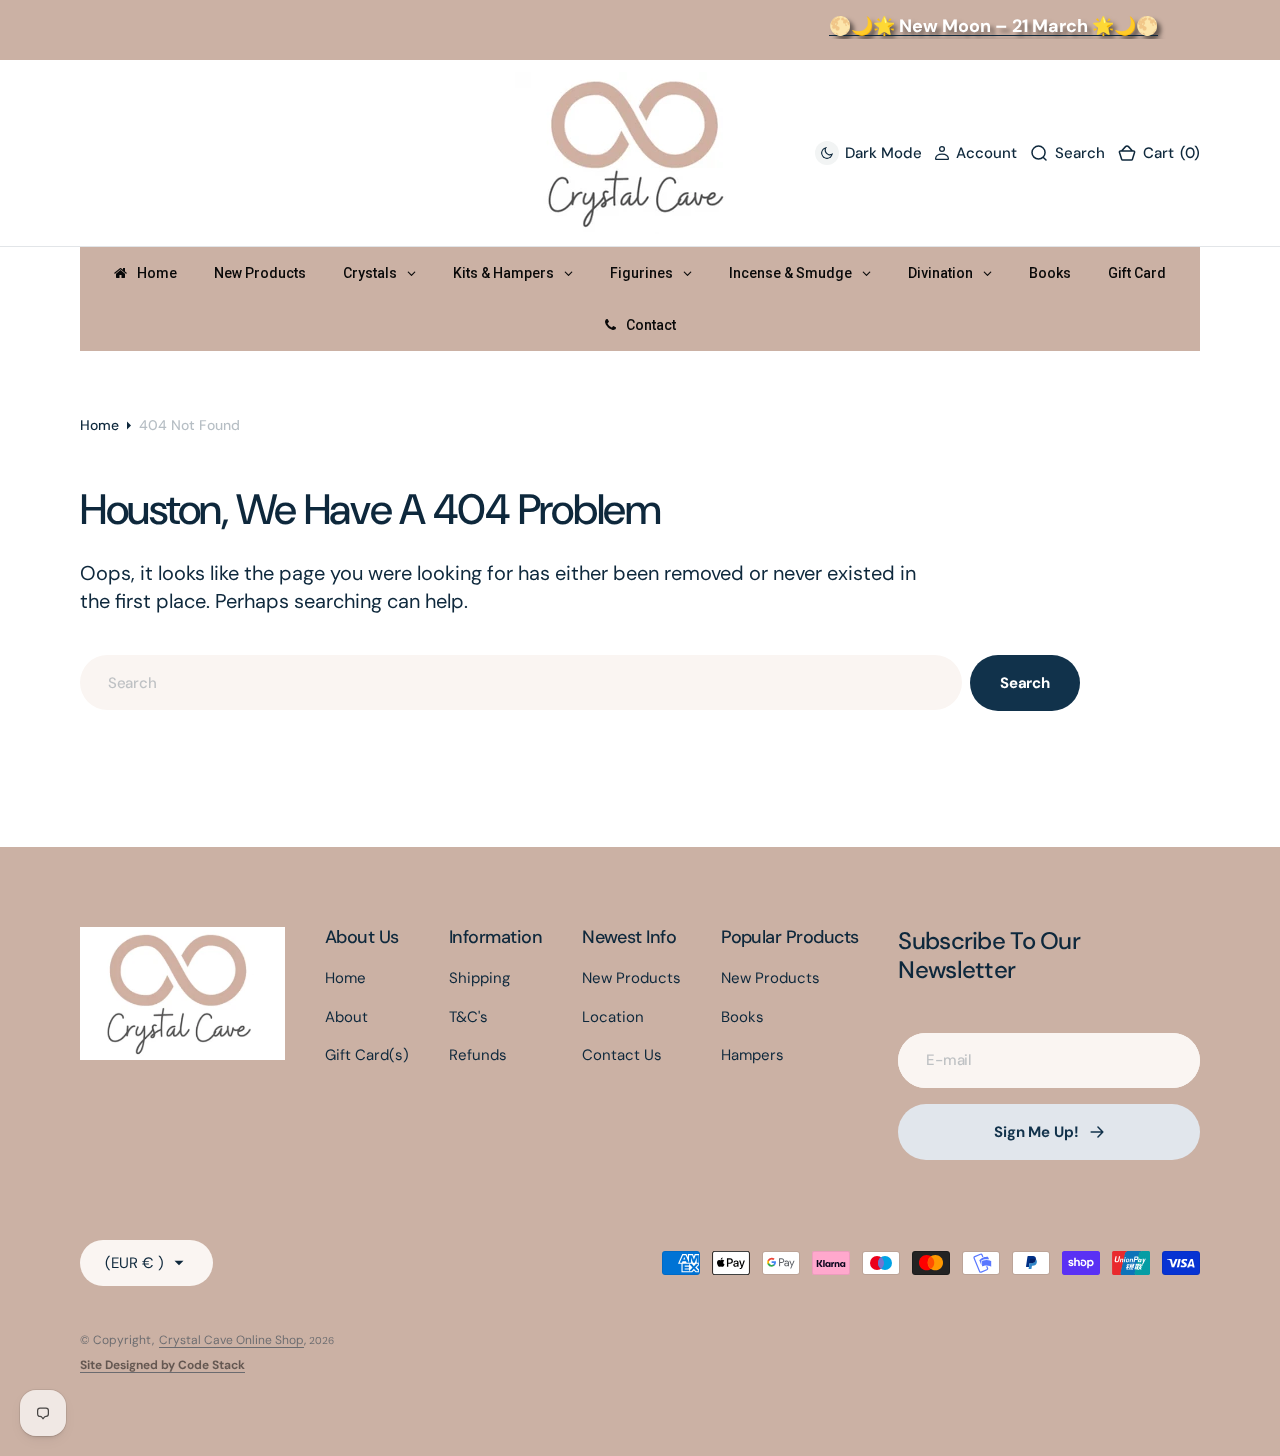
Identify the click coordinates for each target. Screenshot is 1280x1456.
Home (99, 425)
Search (1025, 683)
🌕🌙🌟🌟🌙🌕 (984, 26)
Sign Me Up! (1036, 1132)
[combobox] (521, 682)
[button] (975, 153)
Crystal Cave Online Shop (231, 1340)
